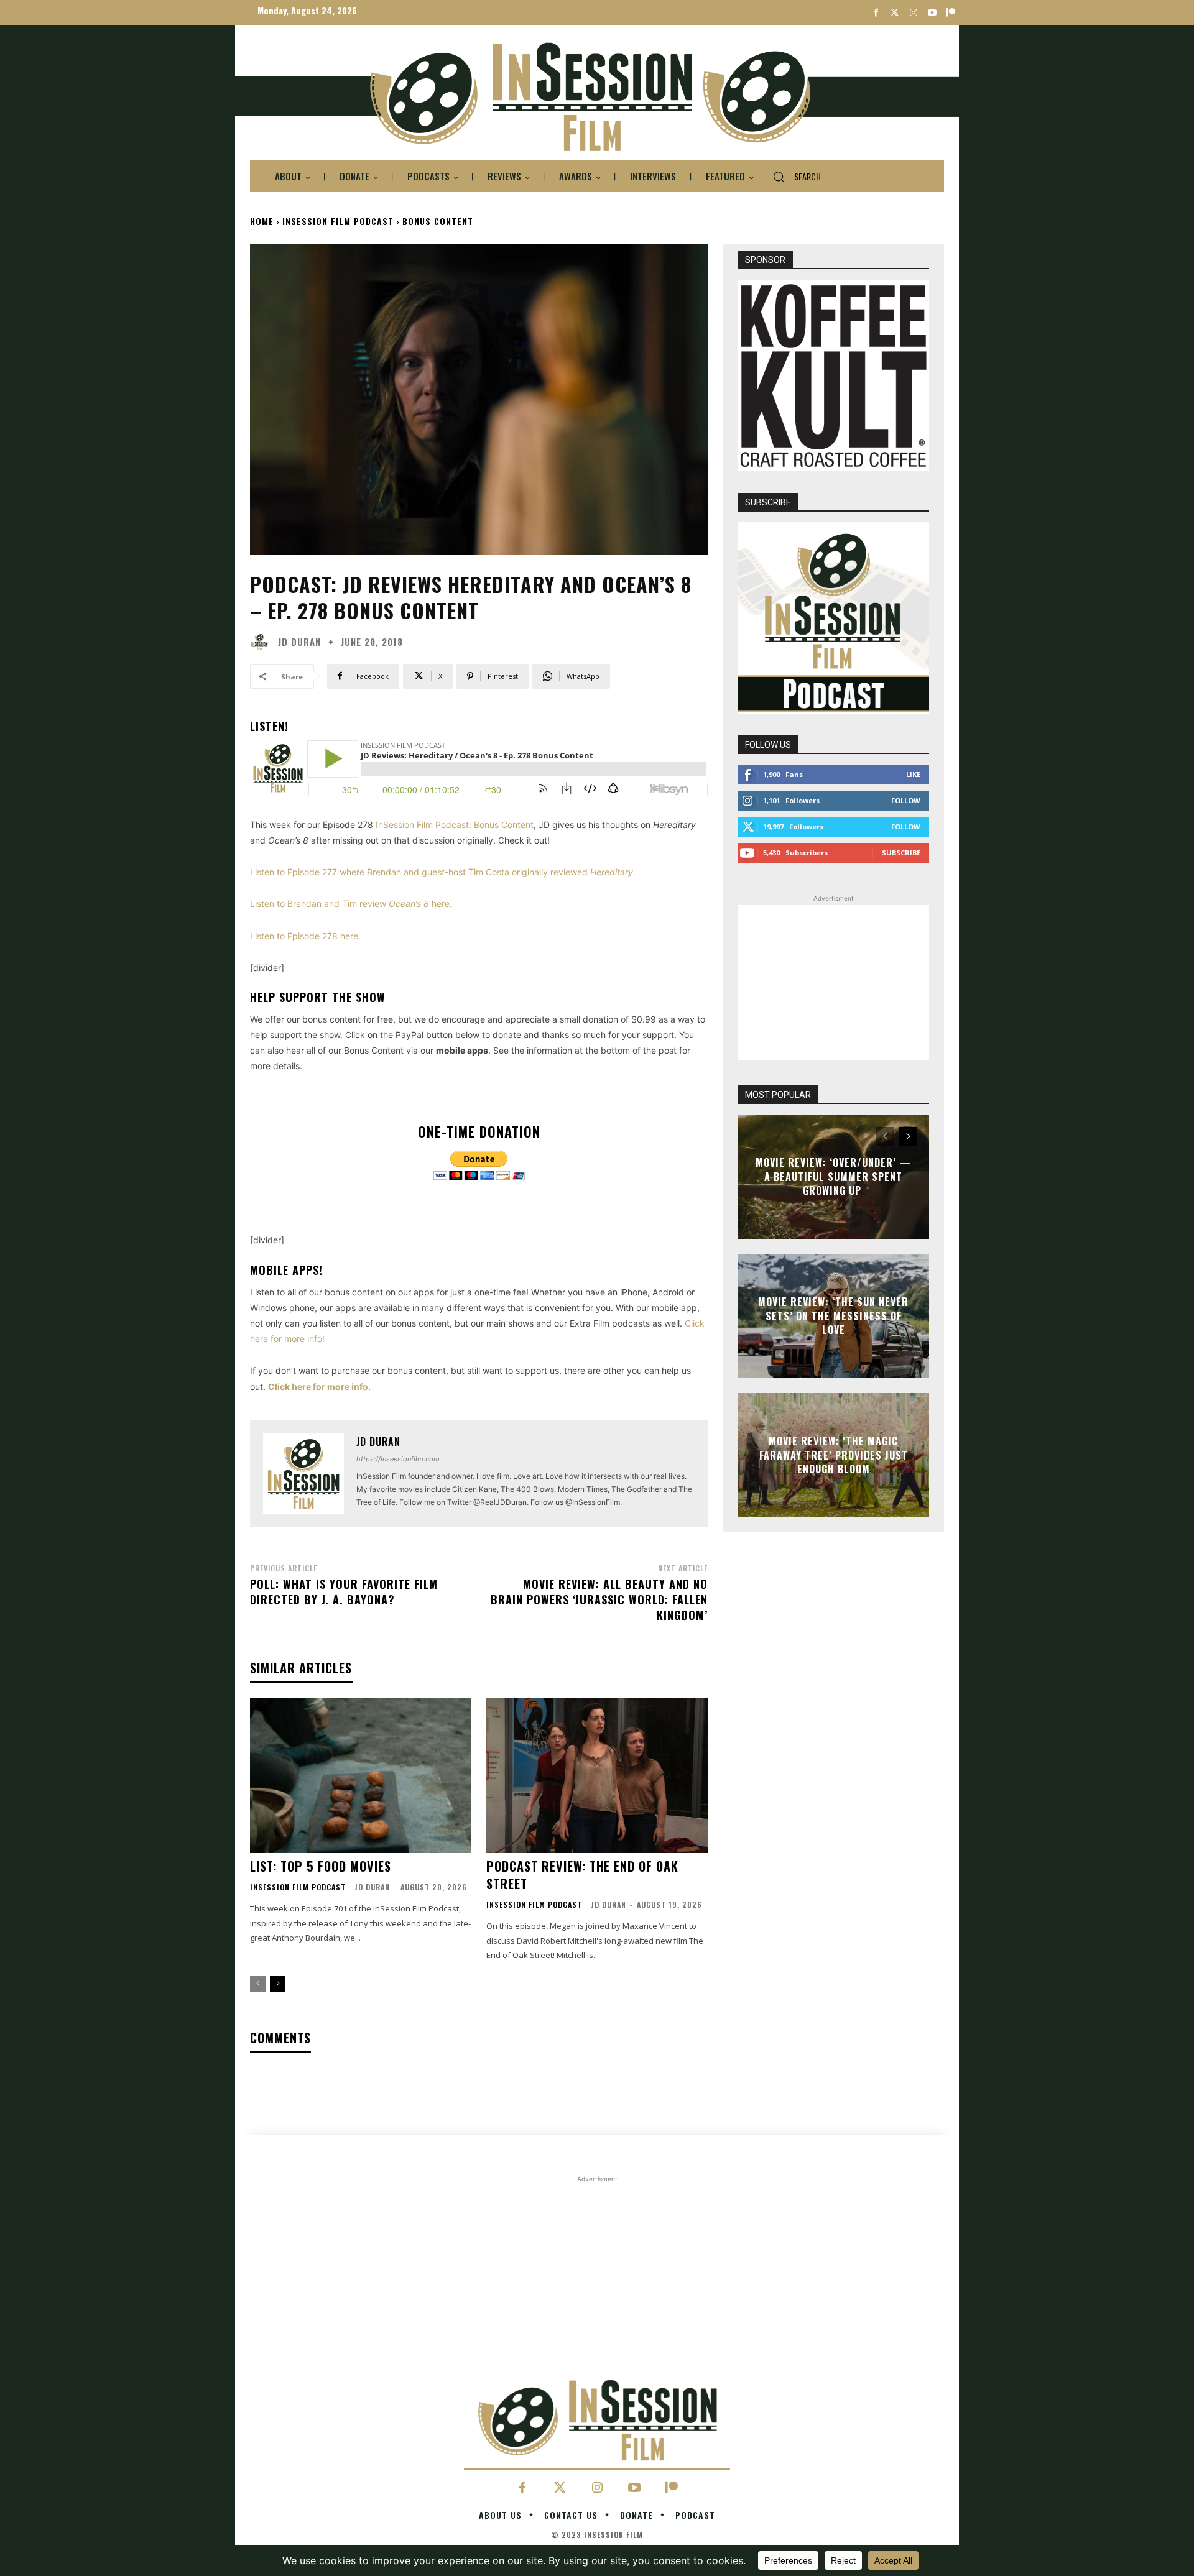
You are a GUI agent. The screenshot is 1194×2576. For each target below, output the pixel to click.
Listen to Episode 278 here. (305, 936)
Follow (906, 800)
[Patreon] (951, 13)
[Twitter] (895, 13)
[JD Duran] (262, 642)
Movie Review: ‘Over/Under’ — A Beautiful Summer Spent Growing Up (833, 1177)
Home (262, 221)
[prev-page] (258, 1984)
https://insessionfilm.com (398, 1459)
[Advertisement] (833, 983)
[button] (792, 177)
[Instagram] (913, 13)
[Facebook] (876, 13)
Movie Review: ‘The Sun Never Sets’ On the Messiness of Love (833, 1316)
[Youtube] (932, 13)
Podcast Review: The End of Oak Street (582, 1875)
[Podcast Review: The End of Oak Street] (597, 1776)
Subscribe (901, 853)
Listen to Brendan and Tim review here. (351, 904)
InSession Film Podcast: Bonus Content (455, 825)
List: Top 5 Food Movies (321, 1866)
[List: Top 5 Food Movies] (361, 1776)
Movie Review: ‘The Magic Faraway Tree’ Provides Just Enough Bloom (834, 1456)
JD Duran (299, 642)
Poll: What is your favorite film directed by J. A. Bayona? (344, 1592)
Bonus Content (438, 221)
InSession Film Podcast (338, 221)
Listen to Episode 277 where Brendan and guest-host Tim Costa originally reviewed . (443, 872)
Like (913, 774)
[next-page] (278, 1984)
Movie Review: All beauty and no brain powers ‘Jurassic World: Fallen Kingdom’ (599, 1599)
